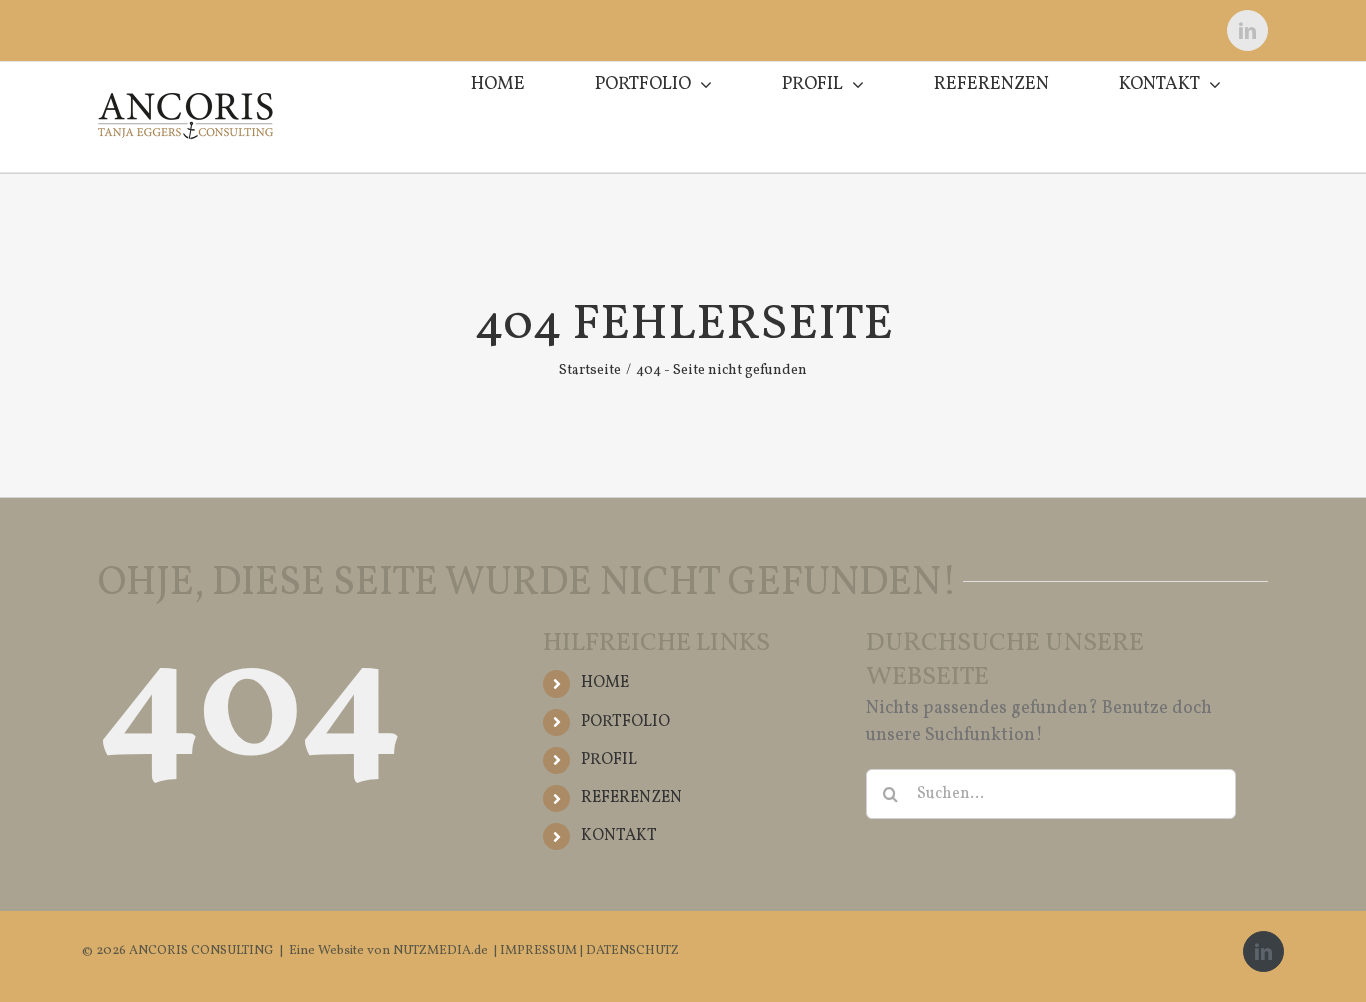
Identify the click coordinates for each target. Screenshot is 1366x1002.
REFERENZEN (631, 798)
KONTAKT (619, 836)
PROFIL (609, 760)
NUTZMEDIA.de (439, 951)
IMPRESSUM (540, 951)
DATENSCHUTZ (632, 951)
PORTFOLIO (625, 722)
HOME (605, 683)
